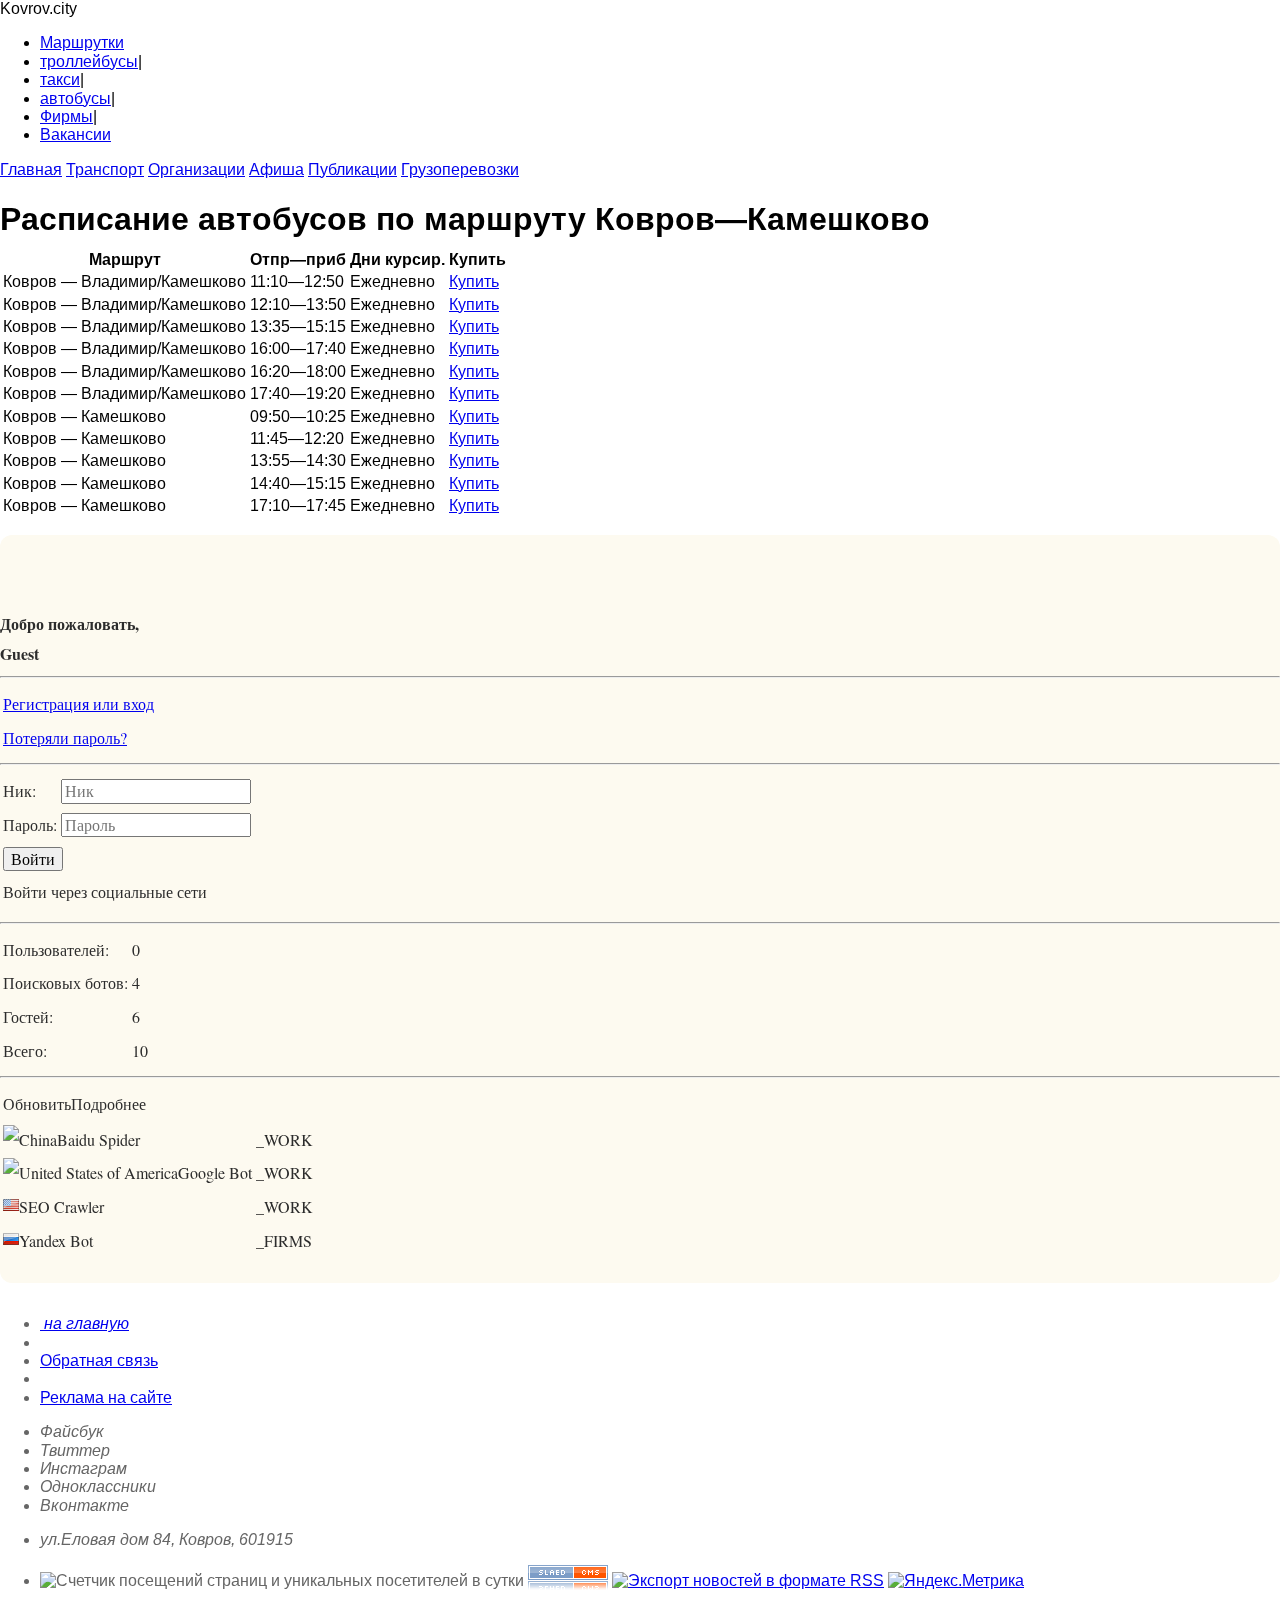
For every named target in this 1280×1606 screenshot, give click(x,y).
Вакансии (75, 134)
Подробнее (108, 1103)
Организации (196, 169)
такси (60, 79)
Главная (31, 169)
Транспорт (105, 169)
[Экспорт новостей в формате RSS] (748, 1580)
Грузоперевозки (460, 169)
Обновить (37, 1103)
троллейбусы (89, 61)
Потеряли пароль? (65, 737)
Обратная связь (99, 1360)
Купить (474, 281)
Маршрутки (82, 42)
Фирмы (66, 116)
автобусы (75, 98)
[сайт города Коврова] (568, 1580)
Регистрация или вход (78, 703)
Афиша (276, 169)
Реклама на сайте (106, 1397)
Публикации (352, 169)
